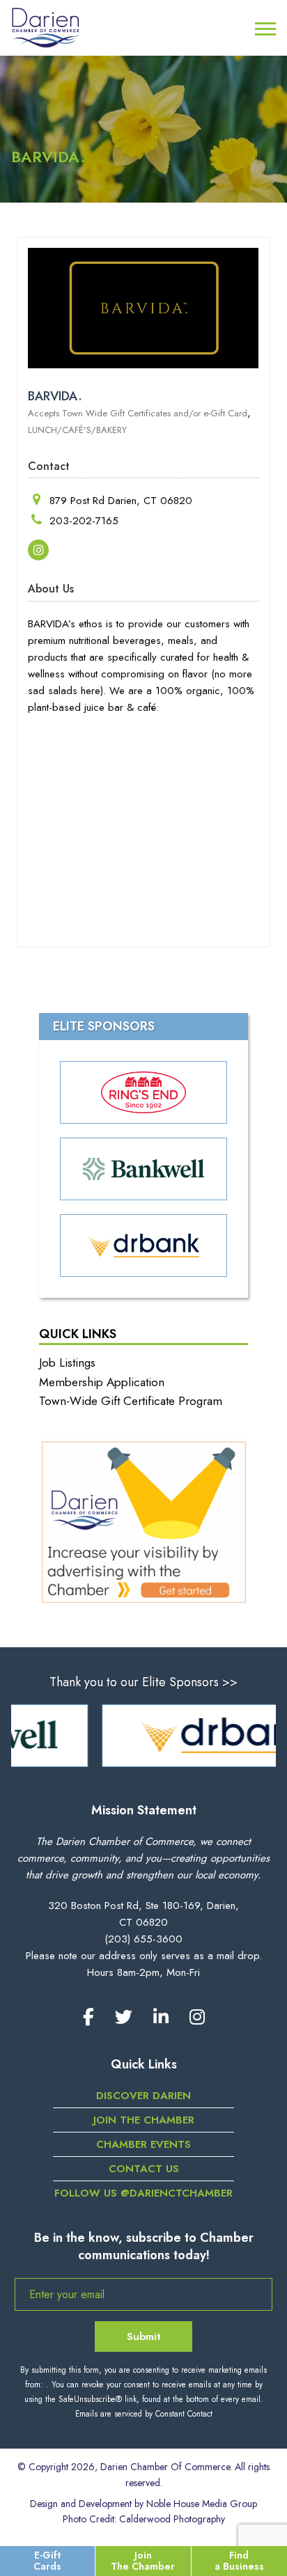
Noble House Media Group (202, 2504)
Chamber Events (143, 2144)
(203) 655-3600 (143, 1939)
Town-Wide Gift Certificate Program (131, 1401)
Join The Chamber (143, 2560)
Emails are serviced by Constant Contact (144, 2414)
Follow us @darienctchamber (143, 2193)
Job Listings (67, 1362)
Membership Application (102, 1382)
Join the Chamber (144, 2120)
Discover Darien (143, 2096)
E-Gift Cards (47, 2560)
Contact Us (144, 2169)
